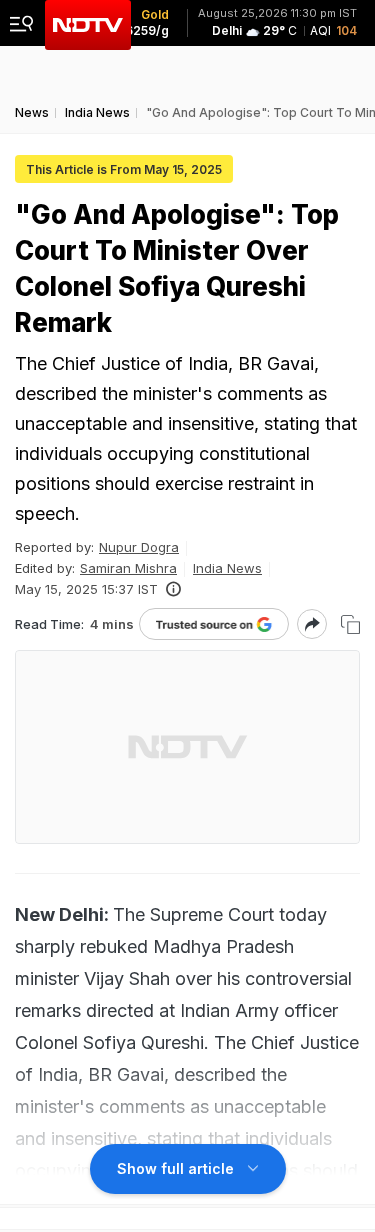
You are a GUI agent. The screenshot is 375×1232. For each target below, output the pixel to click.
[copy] (350, 624)
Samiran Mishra (128, 568)
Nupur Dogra (139, 547)
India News (227, 568)
